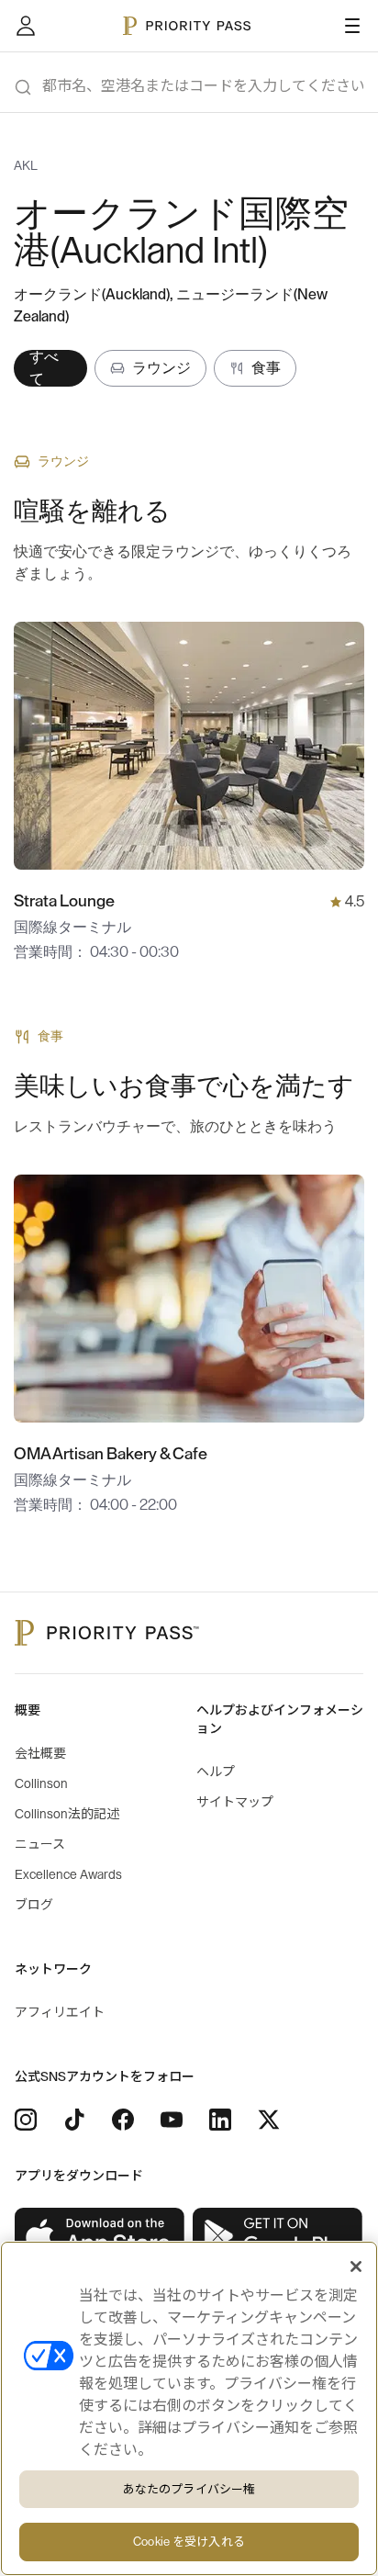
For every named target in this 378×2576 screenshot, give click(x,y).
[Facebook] (123, 2120)
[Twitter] (269, 2120)
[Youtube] (172, 2120)
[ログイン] (26, 26)
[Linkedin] (220, 2120)
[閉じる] (356, 2267)
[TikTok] (74, 2120)
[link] (100, 2237)
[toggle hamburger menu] (352, 26)
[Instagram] (26, 2120)
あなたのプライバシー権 (189, 2489)
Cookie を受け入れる (189, 2542)
